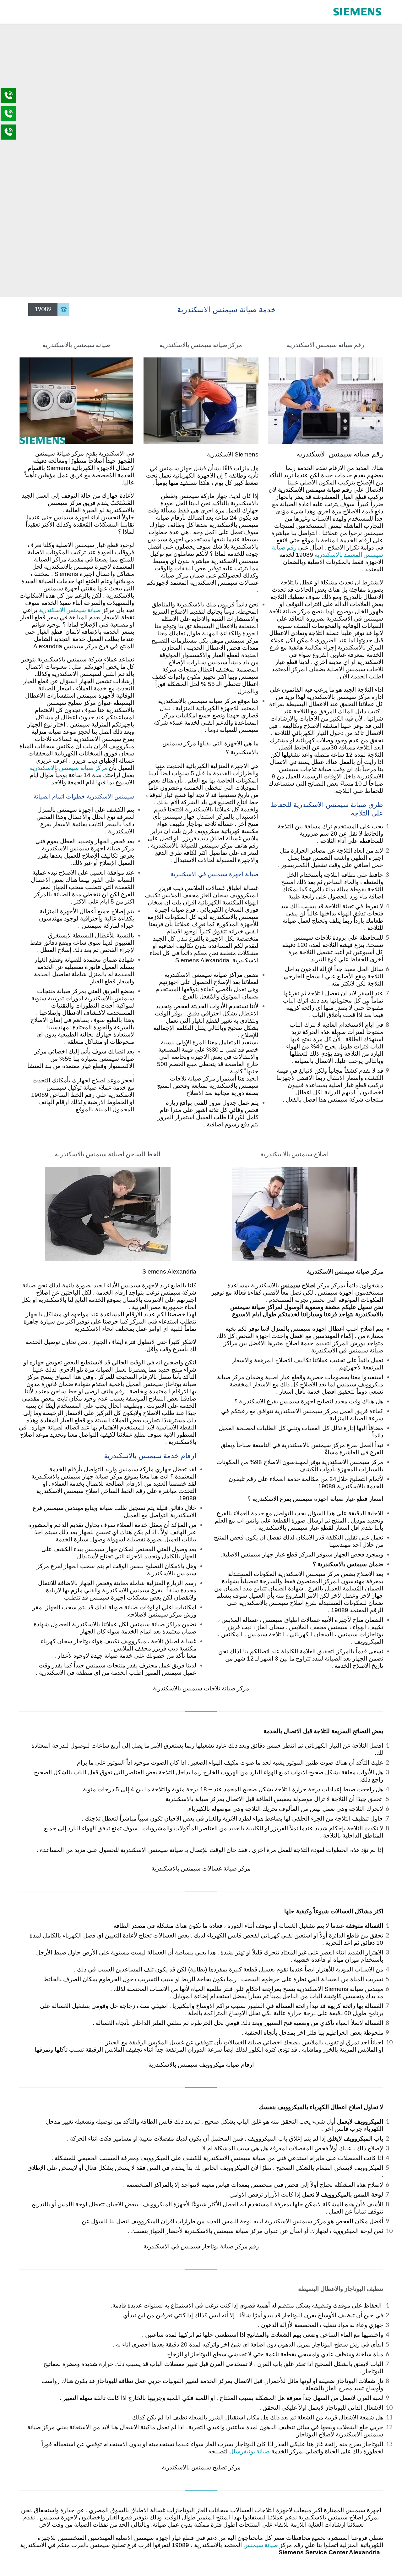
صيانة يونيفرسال (250, 2451)
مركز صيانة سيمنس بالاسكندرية (68, 768)
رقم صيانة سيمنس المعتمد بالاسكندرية (328, 551)
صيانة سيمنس (261, 2545)
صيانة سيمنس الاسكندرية (70, 610)
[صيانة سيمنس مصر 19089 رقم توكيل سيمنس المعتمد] (358, 12)
